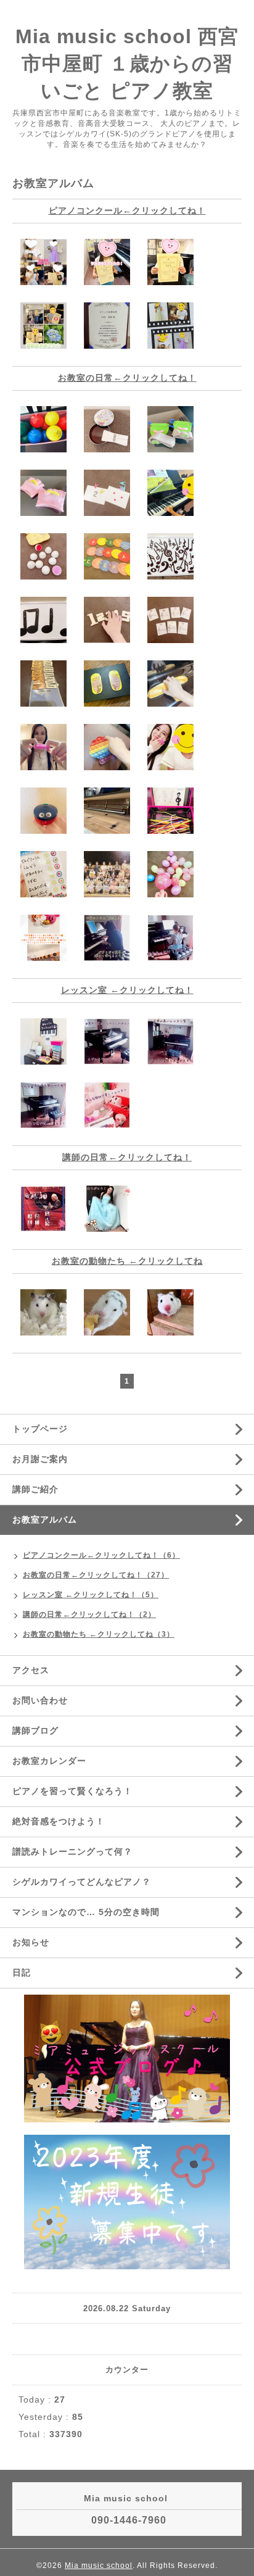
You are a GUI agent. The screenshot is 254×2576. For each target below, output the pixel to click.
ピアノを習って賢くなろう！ (72, 1791)
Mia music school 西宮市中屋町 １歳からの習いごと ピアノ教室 (127, 64)
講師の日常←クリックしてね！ (127, 1157)
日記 (22, 1972)
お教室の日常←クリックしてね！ (127, 378)
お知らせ (31, 1942)
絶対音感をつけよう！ (59, 1821)
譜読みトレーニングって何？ (72, 1851)
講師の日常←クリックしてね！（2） (89, 1614)
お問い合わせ (40, 1700)
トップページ (40, 1429)
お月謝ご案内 (40, 1459)
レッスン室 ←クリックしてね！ (127, 990)
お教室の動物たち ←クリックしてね (127, 1261)
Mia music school (99, 2566)
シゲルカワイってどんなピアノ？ (82, 1882)
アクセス (31, 1670)
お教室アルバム (45, 1519)
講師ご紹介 (35, 1489)
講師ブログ (35, 1730)
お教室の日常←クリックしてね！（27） (96, 1575)
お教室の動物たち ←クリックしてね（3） (99, 1634)
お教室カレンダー (49, 1761)
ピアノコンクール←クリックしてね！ (127, 210)
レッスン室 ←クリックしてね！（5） (91, 1595)
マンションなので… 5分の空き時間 (86, 1912)
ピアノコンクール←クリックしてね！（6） (101, 1555)
